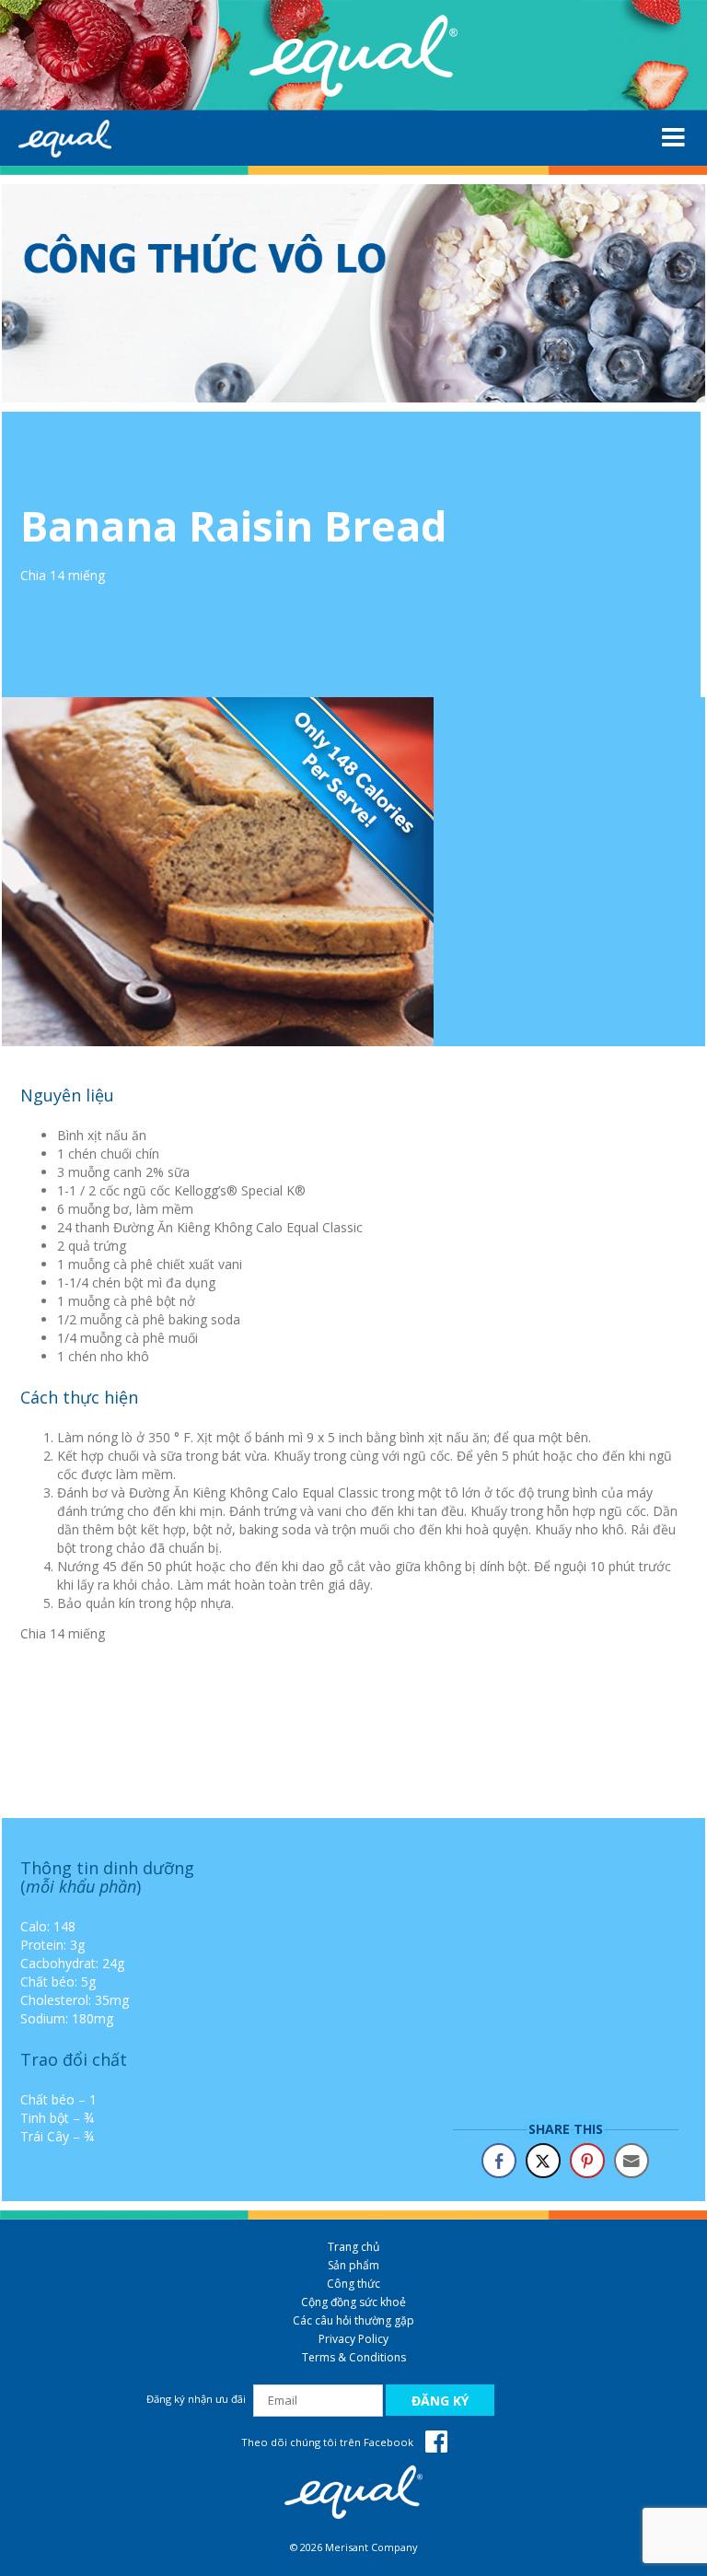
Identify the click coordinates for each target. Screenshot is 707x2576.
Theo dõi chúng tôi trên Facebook (329, 2442)
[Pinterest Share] (587, 2161)
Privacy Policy (353, 2339)
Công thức (353, 2284)
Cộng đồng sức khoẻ (353, 2302)
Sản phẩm (353, 2265)
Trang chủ (353, 2247)
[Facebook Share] (499, 2161)
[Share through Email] (632, 2161)
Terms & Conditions (354, 2357)
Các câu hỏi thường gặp (353, 2320)
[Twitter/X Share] (543, 2161)
